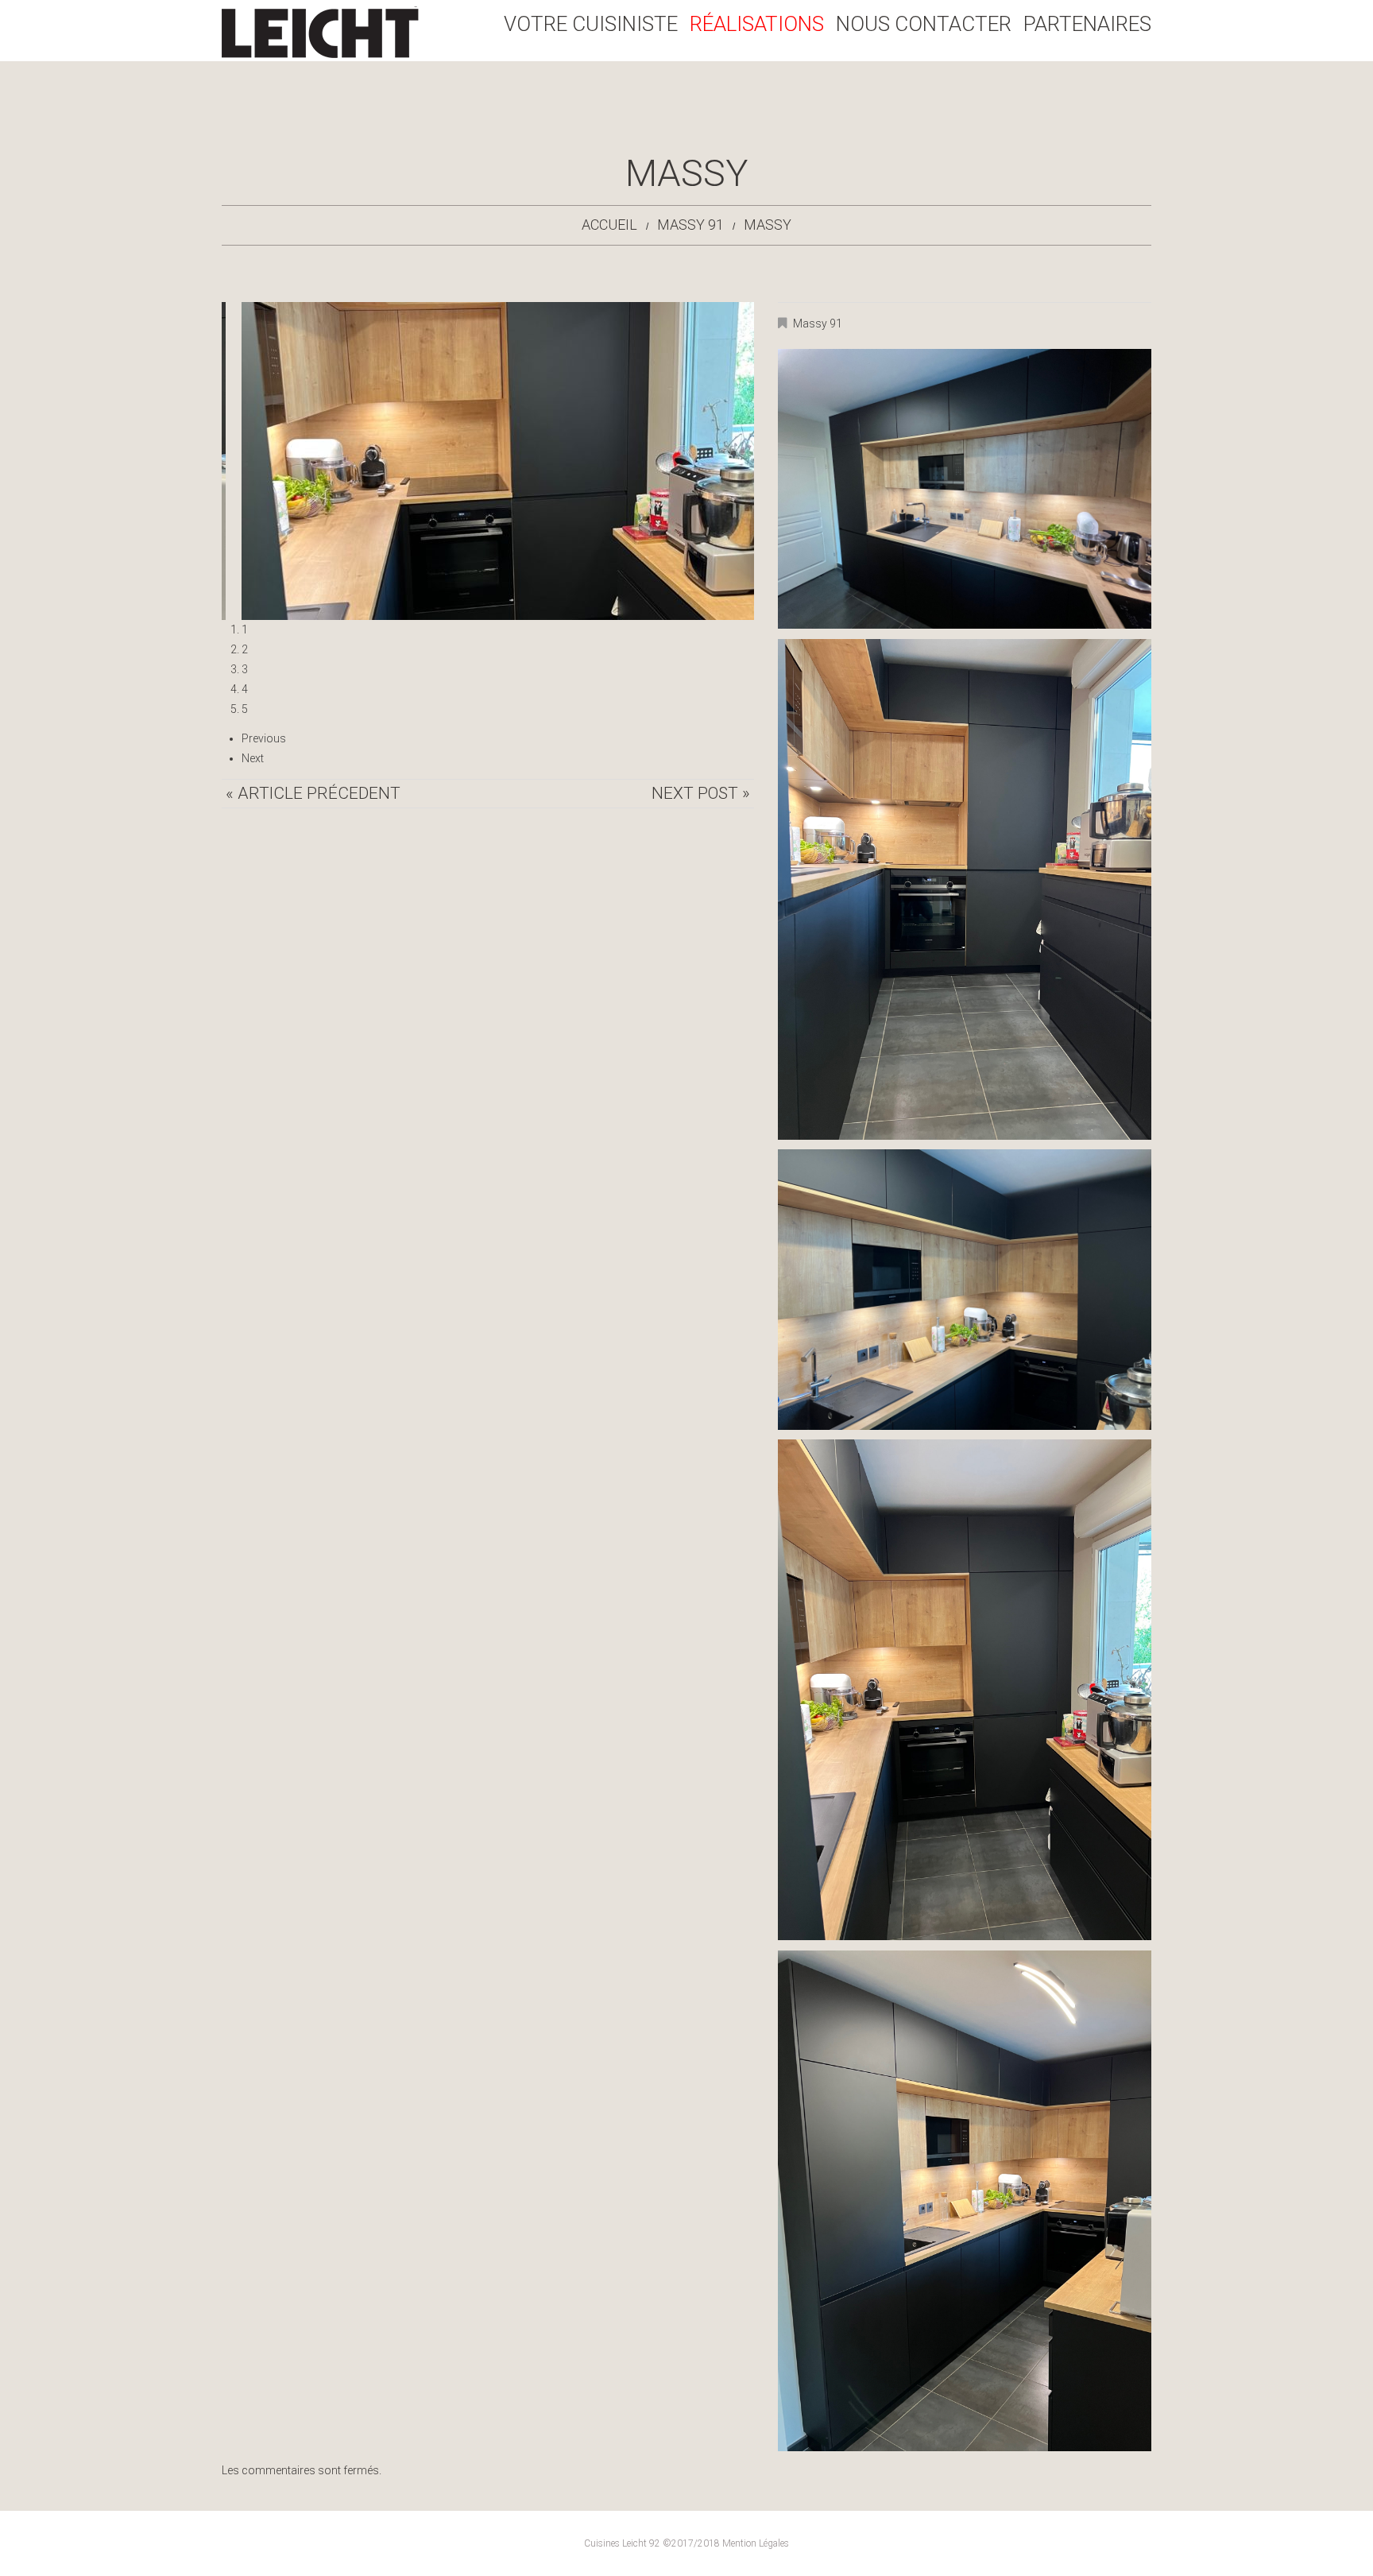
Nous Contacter (924, 24)
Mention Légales (756, 2543)
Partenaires (1087, 24)
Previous (264, 738)
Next (253, 758)
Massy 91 (690, 225)
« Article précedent (313, 793)
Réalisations (757, 24)
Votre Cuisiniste (591, 24)
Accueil (609, 225)
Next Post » (701, 793)
